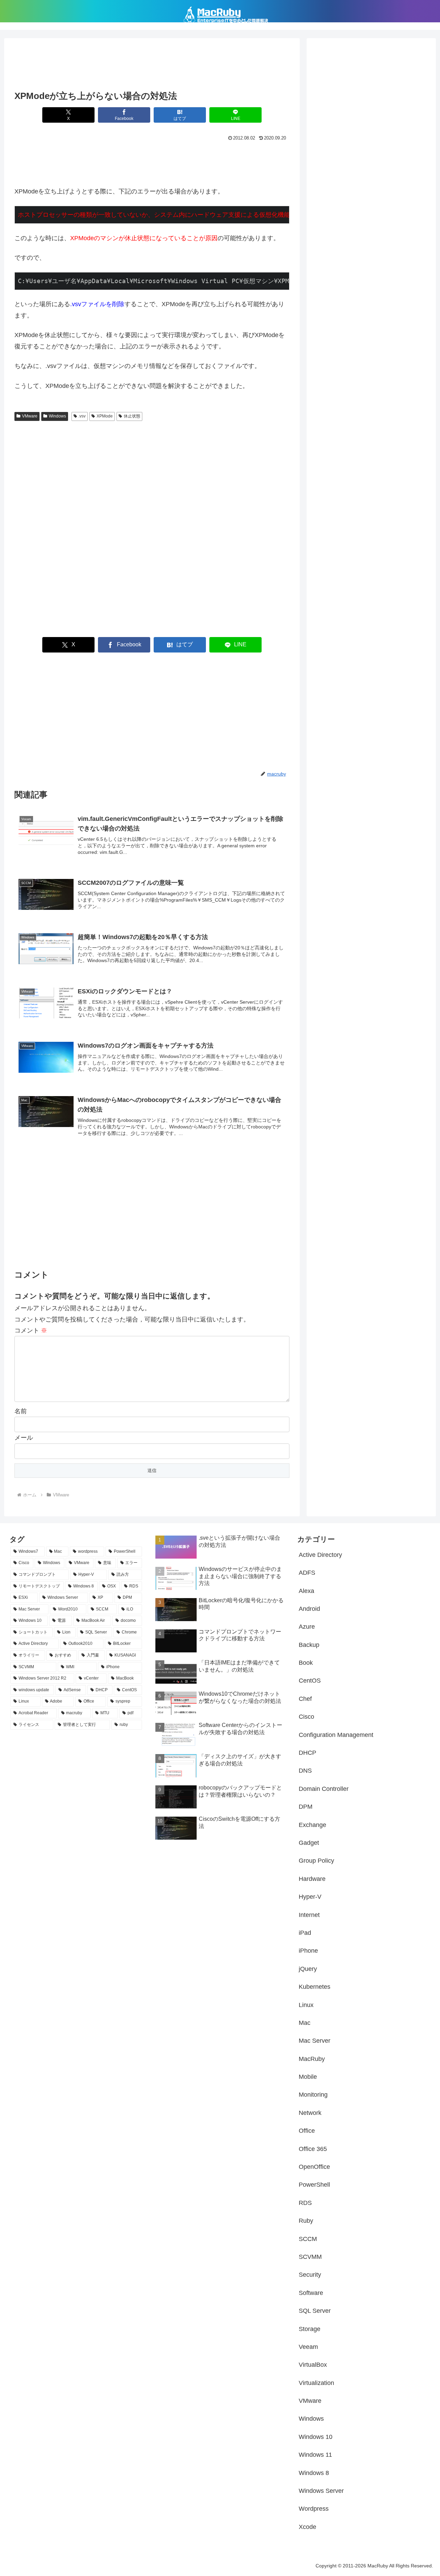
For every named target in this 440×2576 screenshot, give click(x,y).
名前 (21, 1411)
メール (24, 1438)
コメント (31, 1330)
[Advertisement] (152, 66)
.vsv (82, 416)
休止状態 (132, 416)
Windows (57, 416)
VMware (30, 416)
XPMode (105, 416)
